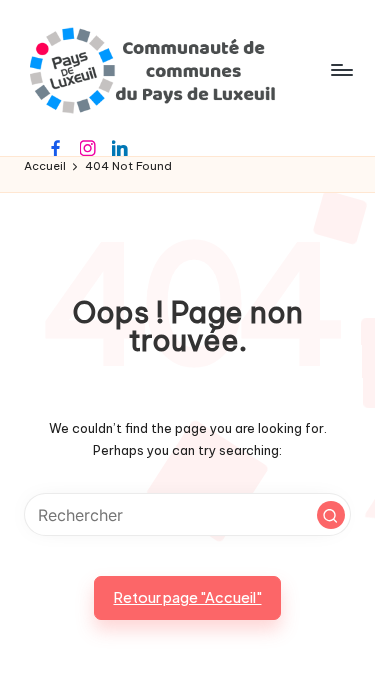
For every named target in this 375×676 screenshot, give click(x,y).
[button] (331, 515)
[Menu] (341, 69)
